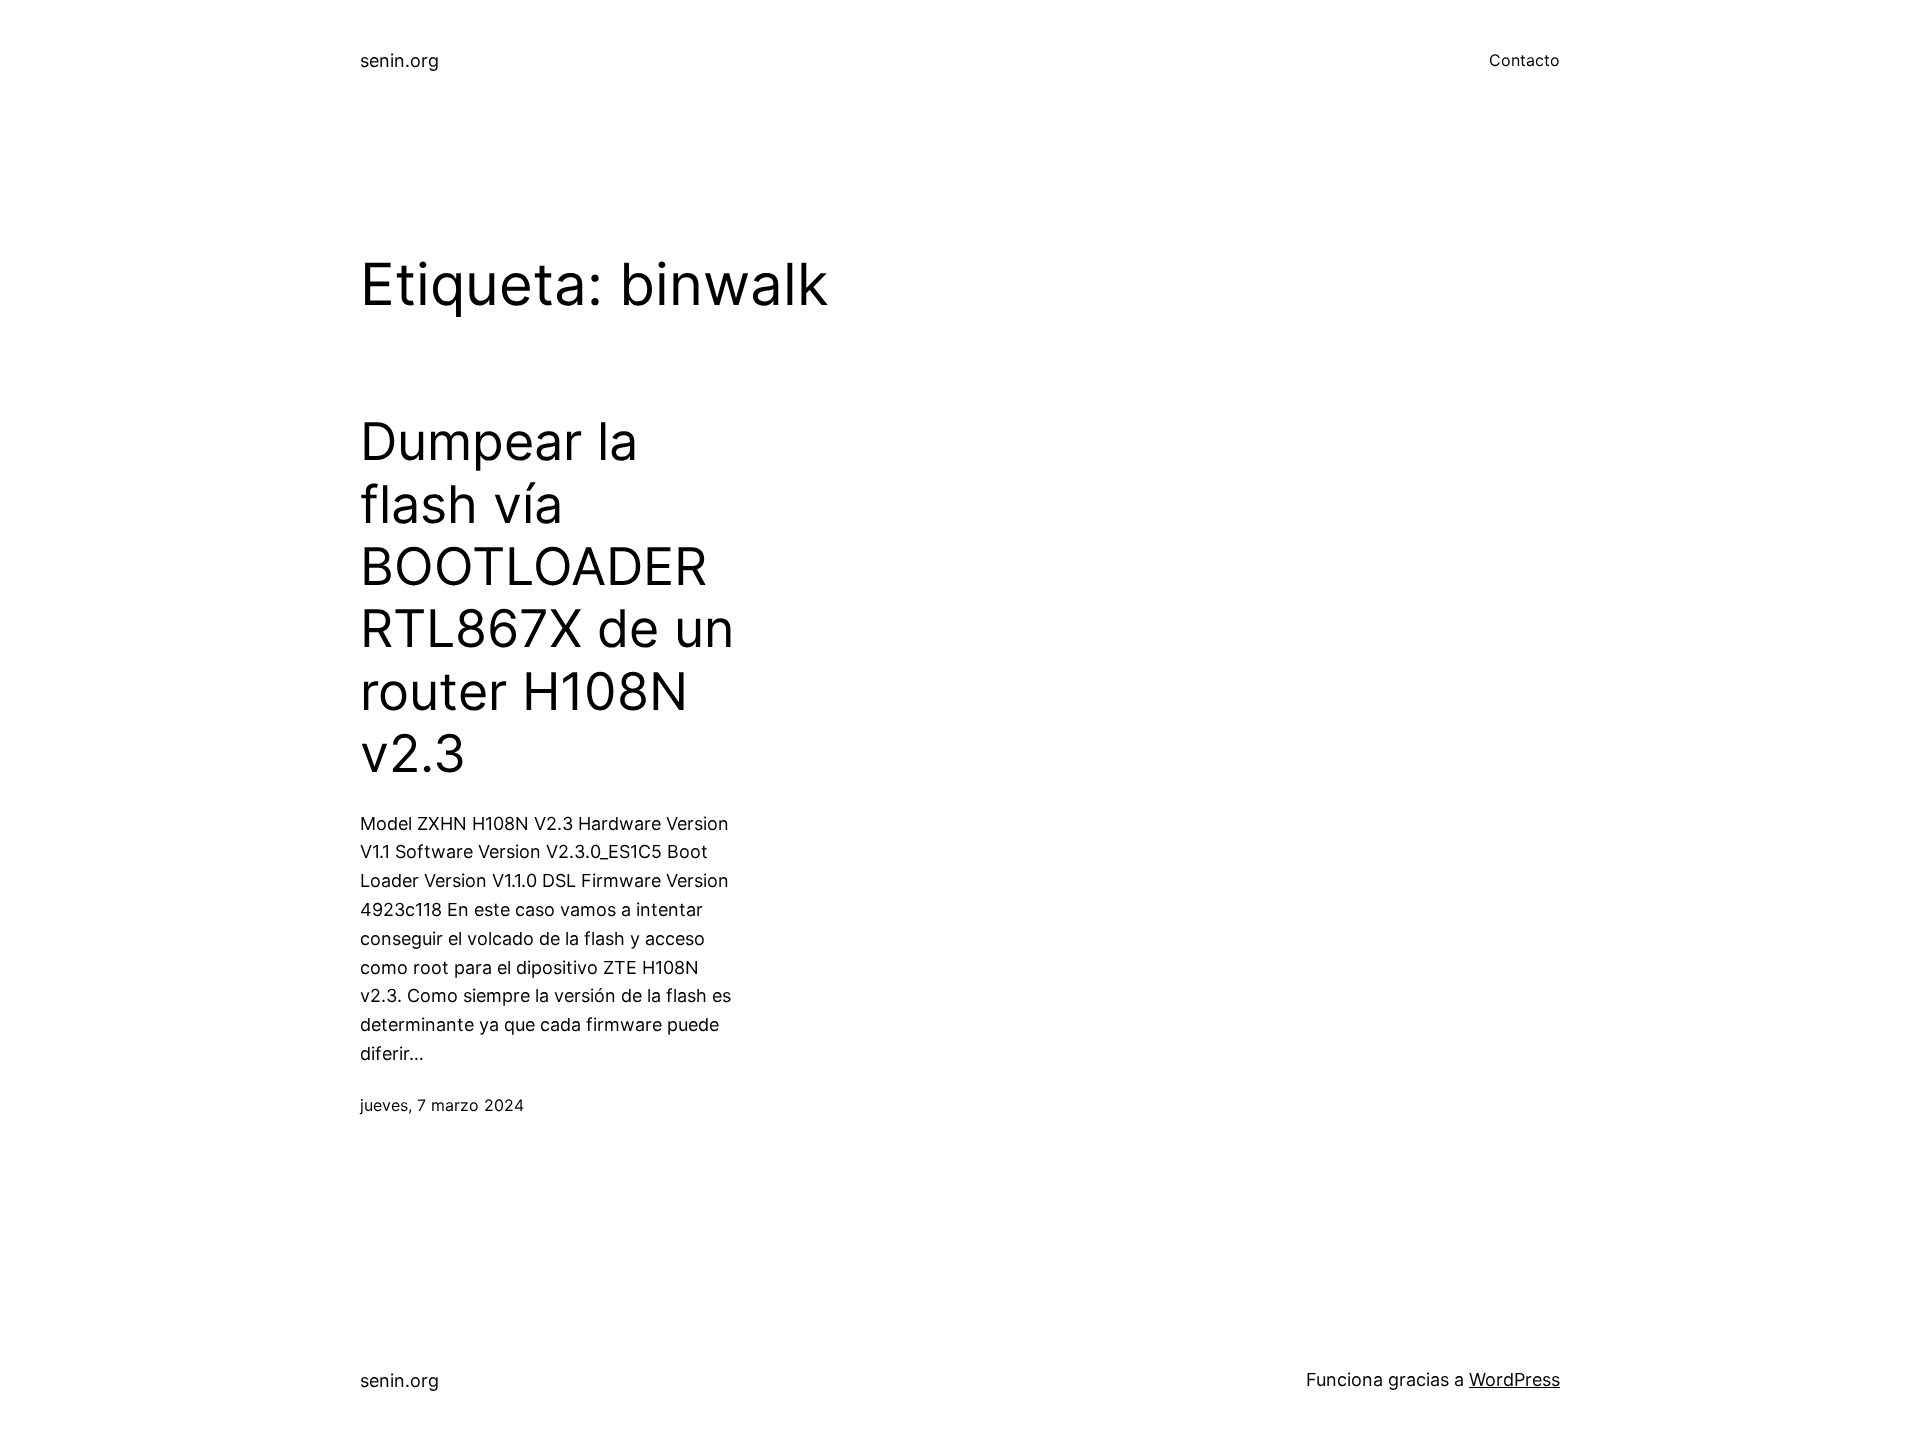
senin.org (399, 60)
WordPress (1514, 1379)
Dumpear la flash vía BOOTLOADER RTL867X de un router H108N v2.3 (547, 598)
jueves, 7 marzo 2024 (442, 1105)
